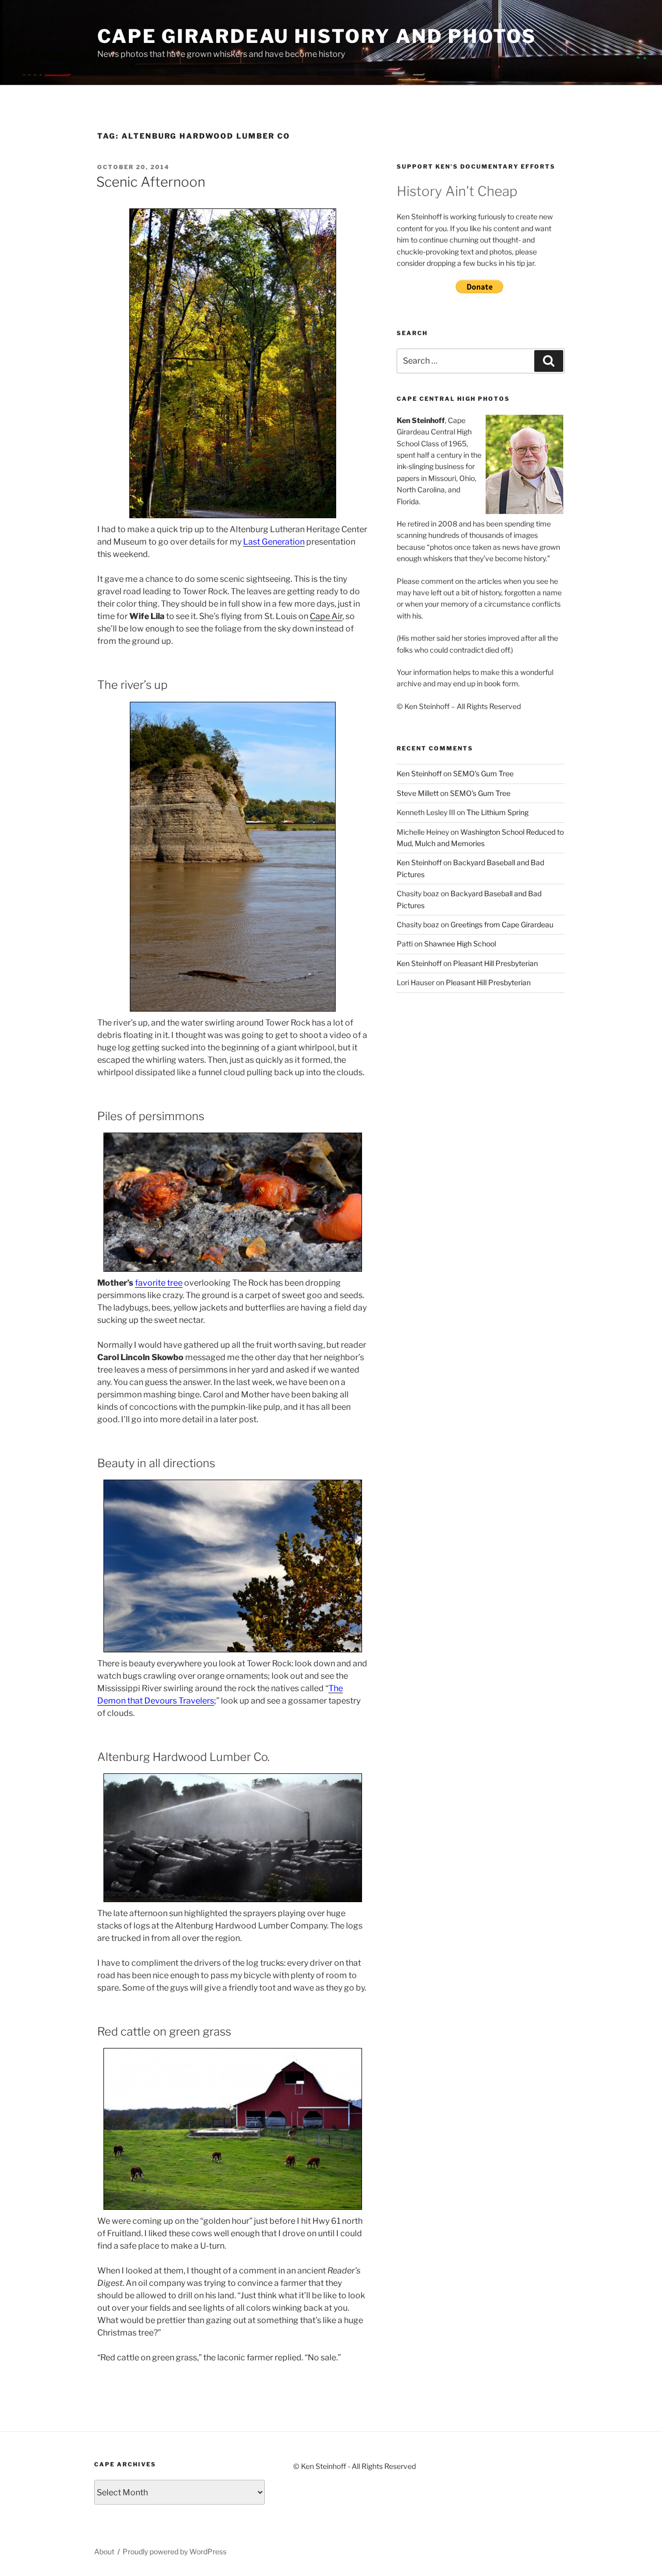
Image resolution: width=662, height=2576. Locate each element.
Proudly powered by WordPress (175, 2551)
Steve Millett (418, 793)
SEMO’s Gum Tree (483, 773)
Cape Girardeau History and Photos (317, 36)
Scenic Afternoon (151, 182)
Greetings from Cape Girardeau (502, 924)
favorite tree (159, 1283)
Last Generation (274, 542)
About (104, 2551)
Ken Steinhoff (419, 773)
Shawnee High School (460, 944)
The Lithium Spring (498, 812)
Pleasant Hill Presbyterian (495, 963)
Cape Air (326, 616)
